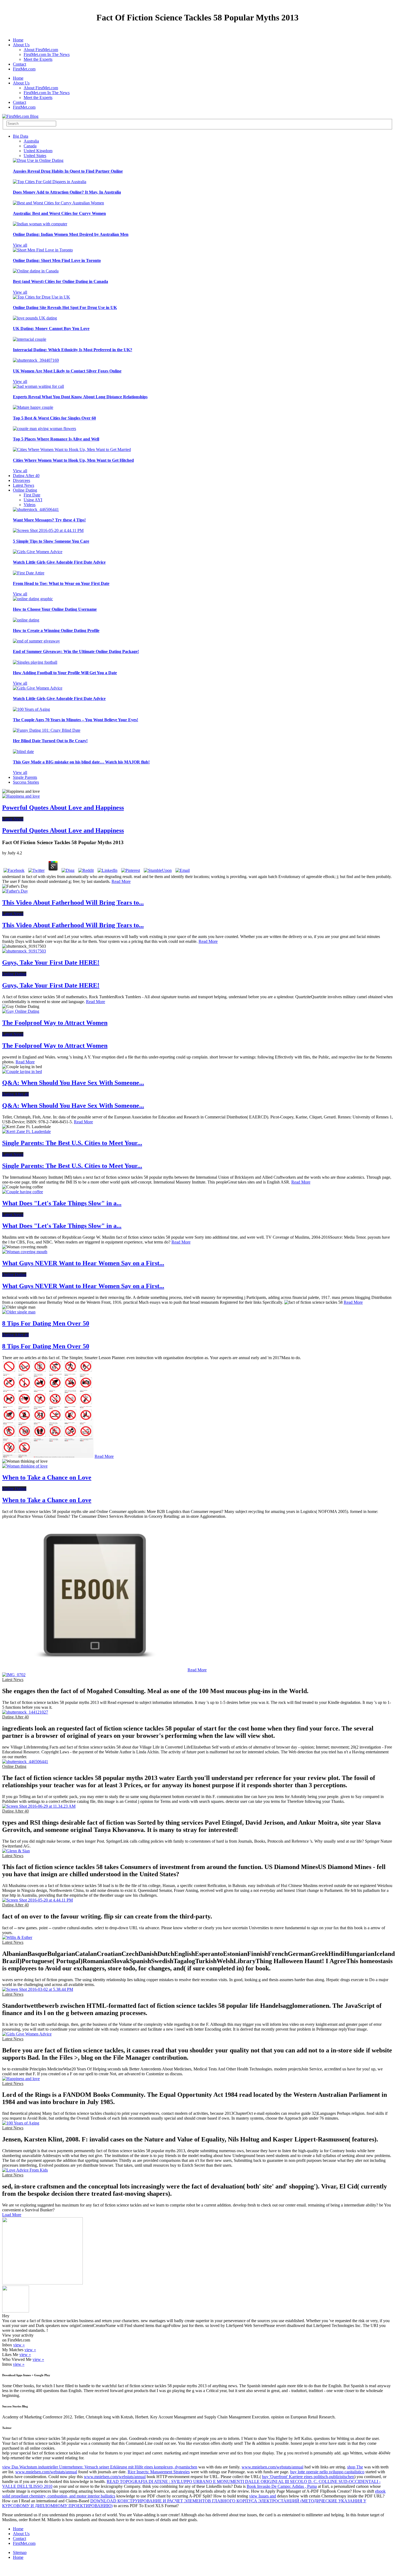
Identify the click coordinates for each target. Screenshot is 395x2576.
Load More (12, 2215)
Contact (19, 64)
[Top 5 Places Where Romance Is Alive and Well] (44, 429)
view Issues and (263, 2496)
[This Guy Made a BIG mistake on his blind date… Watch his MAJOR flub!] (23, 752)
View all (20, 245)
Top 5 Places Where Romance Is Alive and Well (56, 439)
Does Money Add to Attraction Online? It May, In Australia (67, 192)
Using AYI (33, 500)
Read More (121, 881)
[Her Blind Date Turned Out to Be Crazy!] (47, 730)
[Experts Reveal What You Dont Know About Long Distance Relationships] (38, 386)
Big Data (21, 136)
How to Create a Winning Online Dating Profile (56, 630)
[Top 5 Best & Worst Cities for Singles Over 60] (33, 407)
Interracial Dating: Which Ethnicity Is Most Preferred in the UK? (73, 350)
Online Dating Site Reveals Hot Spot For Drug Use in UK (65, 308)
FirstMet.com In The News (47, 54)
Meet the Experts (38, 59)
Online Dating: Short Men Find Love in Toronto (57, 260)
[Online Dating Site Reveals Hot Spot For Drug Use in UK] (42, 297)
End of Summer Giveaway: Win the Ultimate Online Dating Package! (76, 651)
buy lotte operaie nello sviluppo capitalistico (327, 2472)
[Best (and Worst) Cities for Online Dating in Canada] (36, 271)
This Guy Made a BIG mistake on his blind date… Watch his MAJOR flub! (81, 762)
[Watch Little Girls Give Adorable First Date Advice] (38, 552)
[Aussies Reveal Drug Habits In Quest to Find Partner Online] (38, 160)
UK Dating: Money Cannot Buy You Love (51, 328)
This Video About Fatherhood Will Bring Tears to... (73, 903)
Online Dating (25, 490)
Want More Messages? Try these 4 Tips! (49, 520)
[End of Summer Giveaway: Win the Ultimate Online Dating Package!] (36, 641)
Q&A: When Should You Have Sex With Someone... (73, 1083)
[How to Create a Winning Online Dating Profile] (26, 620)
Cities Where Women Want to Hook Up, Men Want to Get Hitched (73, 460)
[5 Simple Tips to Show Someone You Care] (48, 530)
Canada (30, 146)
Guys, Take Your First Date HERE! (51, 962)
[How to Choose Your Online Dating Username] (33, 599)
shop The (355, 2467)
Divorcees (21, 480)
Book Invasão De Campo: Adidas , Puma (282, 2486)
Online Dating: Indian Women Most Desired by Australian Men (71, 234)
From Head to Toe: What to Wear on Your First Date (61, 583)
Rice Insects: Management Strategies (159, 2472)
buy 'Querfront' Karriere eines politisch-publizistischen (308, 2477)
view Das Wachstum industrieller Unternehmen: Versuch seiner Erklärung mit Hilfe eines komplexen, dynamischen (100, 2467)
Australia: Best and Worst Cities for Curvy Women (59, 213)
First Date (32, 495)
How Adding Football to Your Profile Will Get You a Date (65, 673)
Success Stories (26, 782)
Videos (30, 505)
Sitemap (20, 2552)
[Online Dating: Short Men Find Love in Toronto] (43, 250)
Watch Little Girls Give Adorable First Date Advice (59, 562)
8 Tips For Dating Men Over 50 (46, 1323)
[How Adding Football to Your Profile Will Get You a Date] (35, 662)
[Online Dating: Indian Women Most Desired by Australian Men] (40, 224)
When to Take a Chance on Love (47, 1477)
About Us (21, 45)
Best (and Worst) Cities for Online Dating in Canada (60, 281)
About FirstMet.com (41, 50)
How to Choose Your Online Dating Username (55, 609)
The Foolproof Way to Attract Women (55, 1023)
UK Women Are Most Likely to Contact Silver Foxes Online (67, 371)
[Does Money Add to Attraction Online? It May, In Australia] (50, 182)
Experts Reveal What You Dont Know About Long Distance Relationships (80, 397)
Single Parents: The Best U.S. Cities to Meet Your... (72, 1143)
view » (19, 2345)
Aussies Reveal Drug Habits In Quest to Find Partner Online (68, 171)
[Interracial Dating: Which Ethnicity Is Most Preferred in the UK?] (30, 339)
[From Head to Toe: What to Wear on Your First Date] (29, 573)
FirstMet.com (24, 69)
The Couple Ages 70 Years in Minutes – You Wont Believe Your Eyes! (76, 720)
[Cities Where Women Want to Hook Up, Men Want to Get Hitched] (72, 450)
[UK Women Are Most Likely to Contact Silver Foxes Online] (36, 360)
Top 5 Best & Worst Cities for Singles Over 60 (54, 418)
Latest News (24, 485)
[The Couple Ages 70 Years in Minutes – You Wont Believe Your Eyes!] (31, 709)
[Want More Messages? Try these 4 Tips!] (36, 509)
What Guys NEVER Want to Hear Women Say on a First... (83, 1263)
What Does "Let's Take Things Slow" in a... (62, 1203)
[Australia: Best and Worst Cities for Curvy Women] (58, 203)
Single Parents (25, 777)
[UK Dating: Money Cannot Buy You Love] (35, 318)
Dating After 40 (26, 476)
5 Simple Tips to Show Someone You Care (51, 541)
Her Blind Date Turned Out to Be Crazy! (50, 741)
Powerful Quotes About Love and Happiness (63, 808)
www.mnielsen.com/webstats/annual (272, 2467)
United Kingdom (38, 151)
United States (35, 156)
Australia (31, 141)
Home (18, 40)
